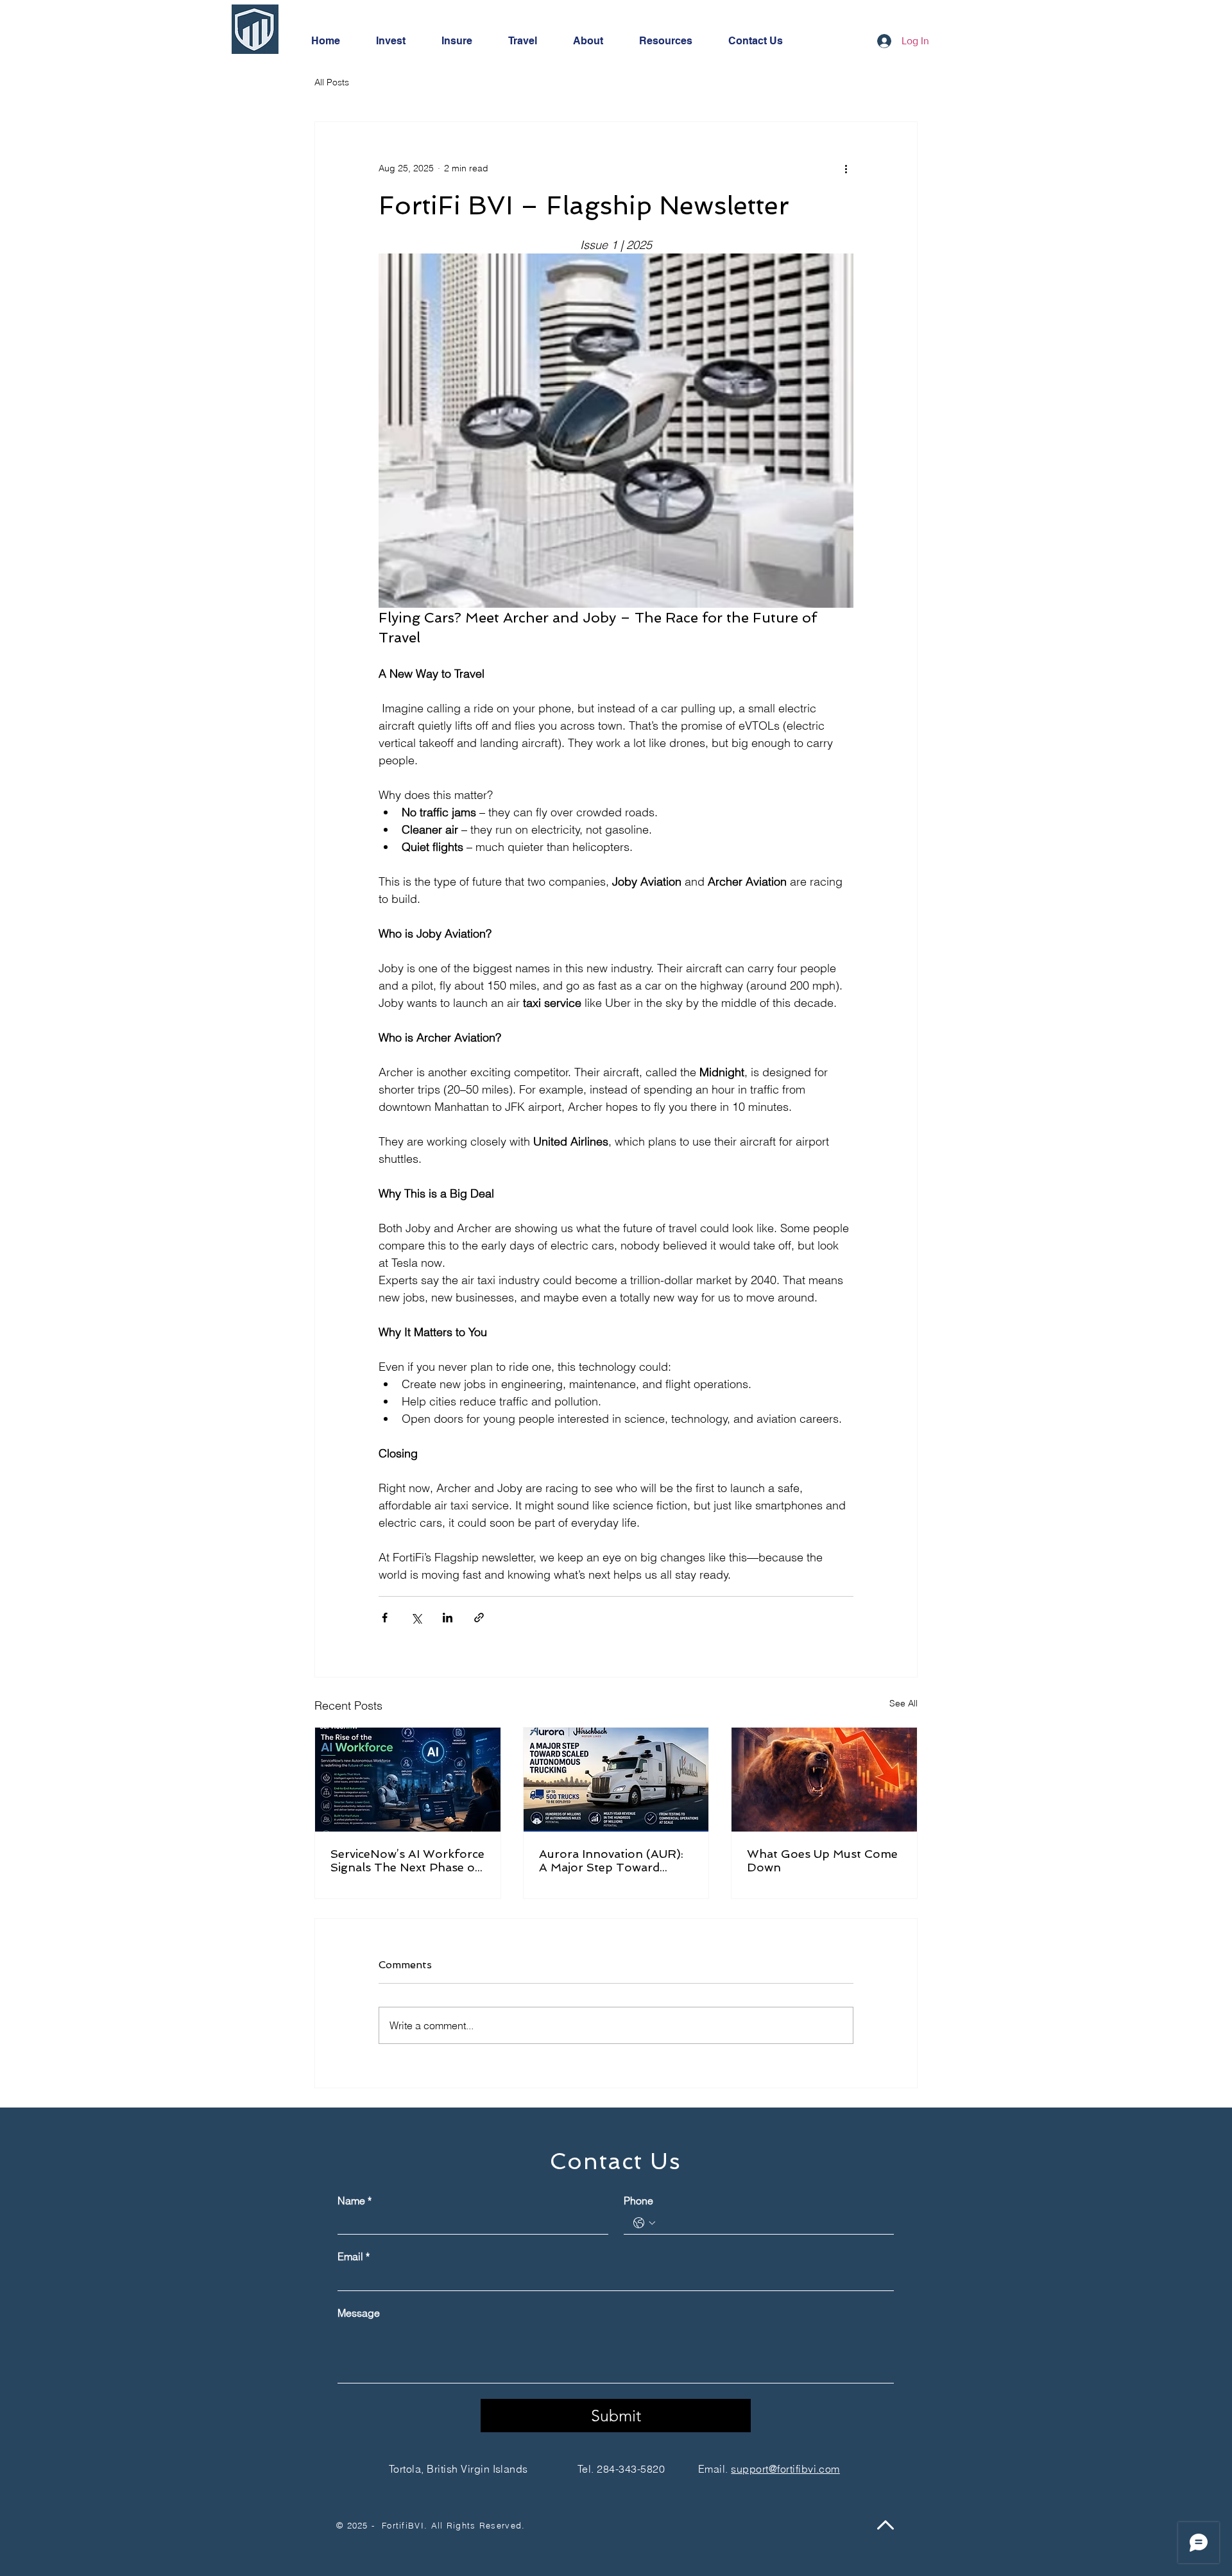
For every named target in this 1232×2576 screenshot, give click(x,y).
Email (354, 2256)
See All (903, 1703)
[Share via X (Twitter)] (416, 1618)
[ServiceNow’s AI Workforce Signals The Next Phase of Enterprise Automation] (408, 1780)
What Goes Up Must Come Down (822, 1860)
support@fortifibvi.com (785, 2469)
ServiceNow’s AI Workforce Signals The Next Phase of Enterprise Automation (407, 1860)
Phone (638, 2201)
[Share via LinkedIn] (448, 1618)
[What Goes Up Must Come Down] (824, 1780)
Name (355, 2201)
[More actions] (846, 168)
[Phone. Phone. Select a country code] (644, 2223)
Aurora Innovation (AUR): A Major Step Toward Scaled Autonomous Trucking (611, 1860)
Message (359, 2313)
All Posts (332, 82)
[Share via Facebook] (385, 1618)
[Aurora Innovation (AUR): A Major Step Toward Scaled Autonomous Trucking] (616, 1780)
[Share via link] (479, 1618)
